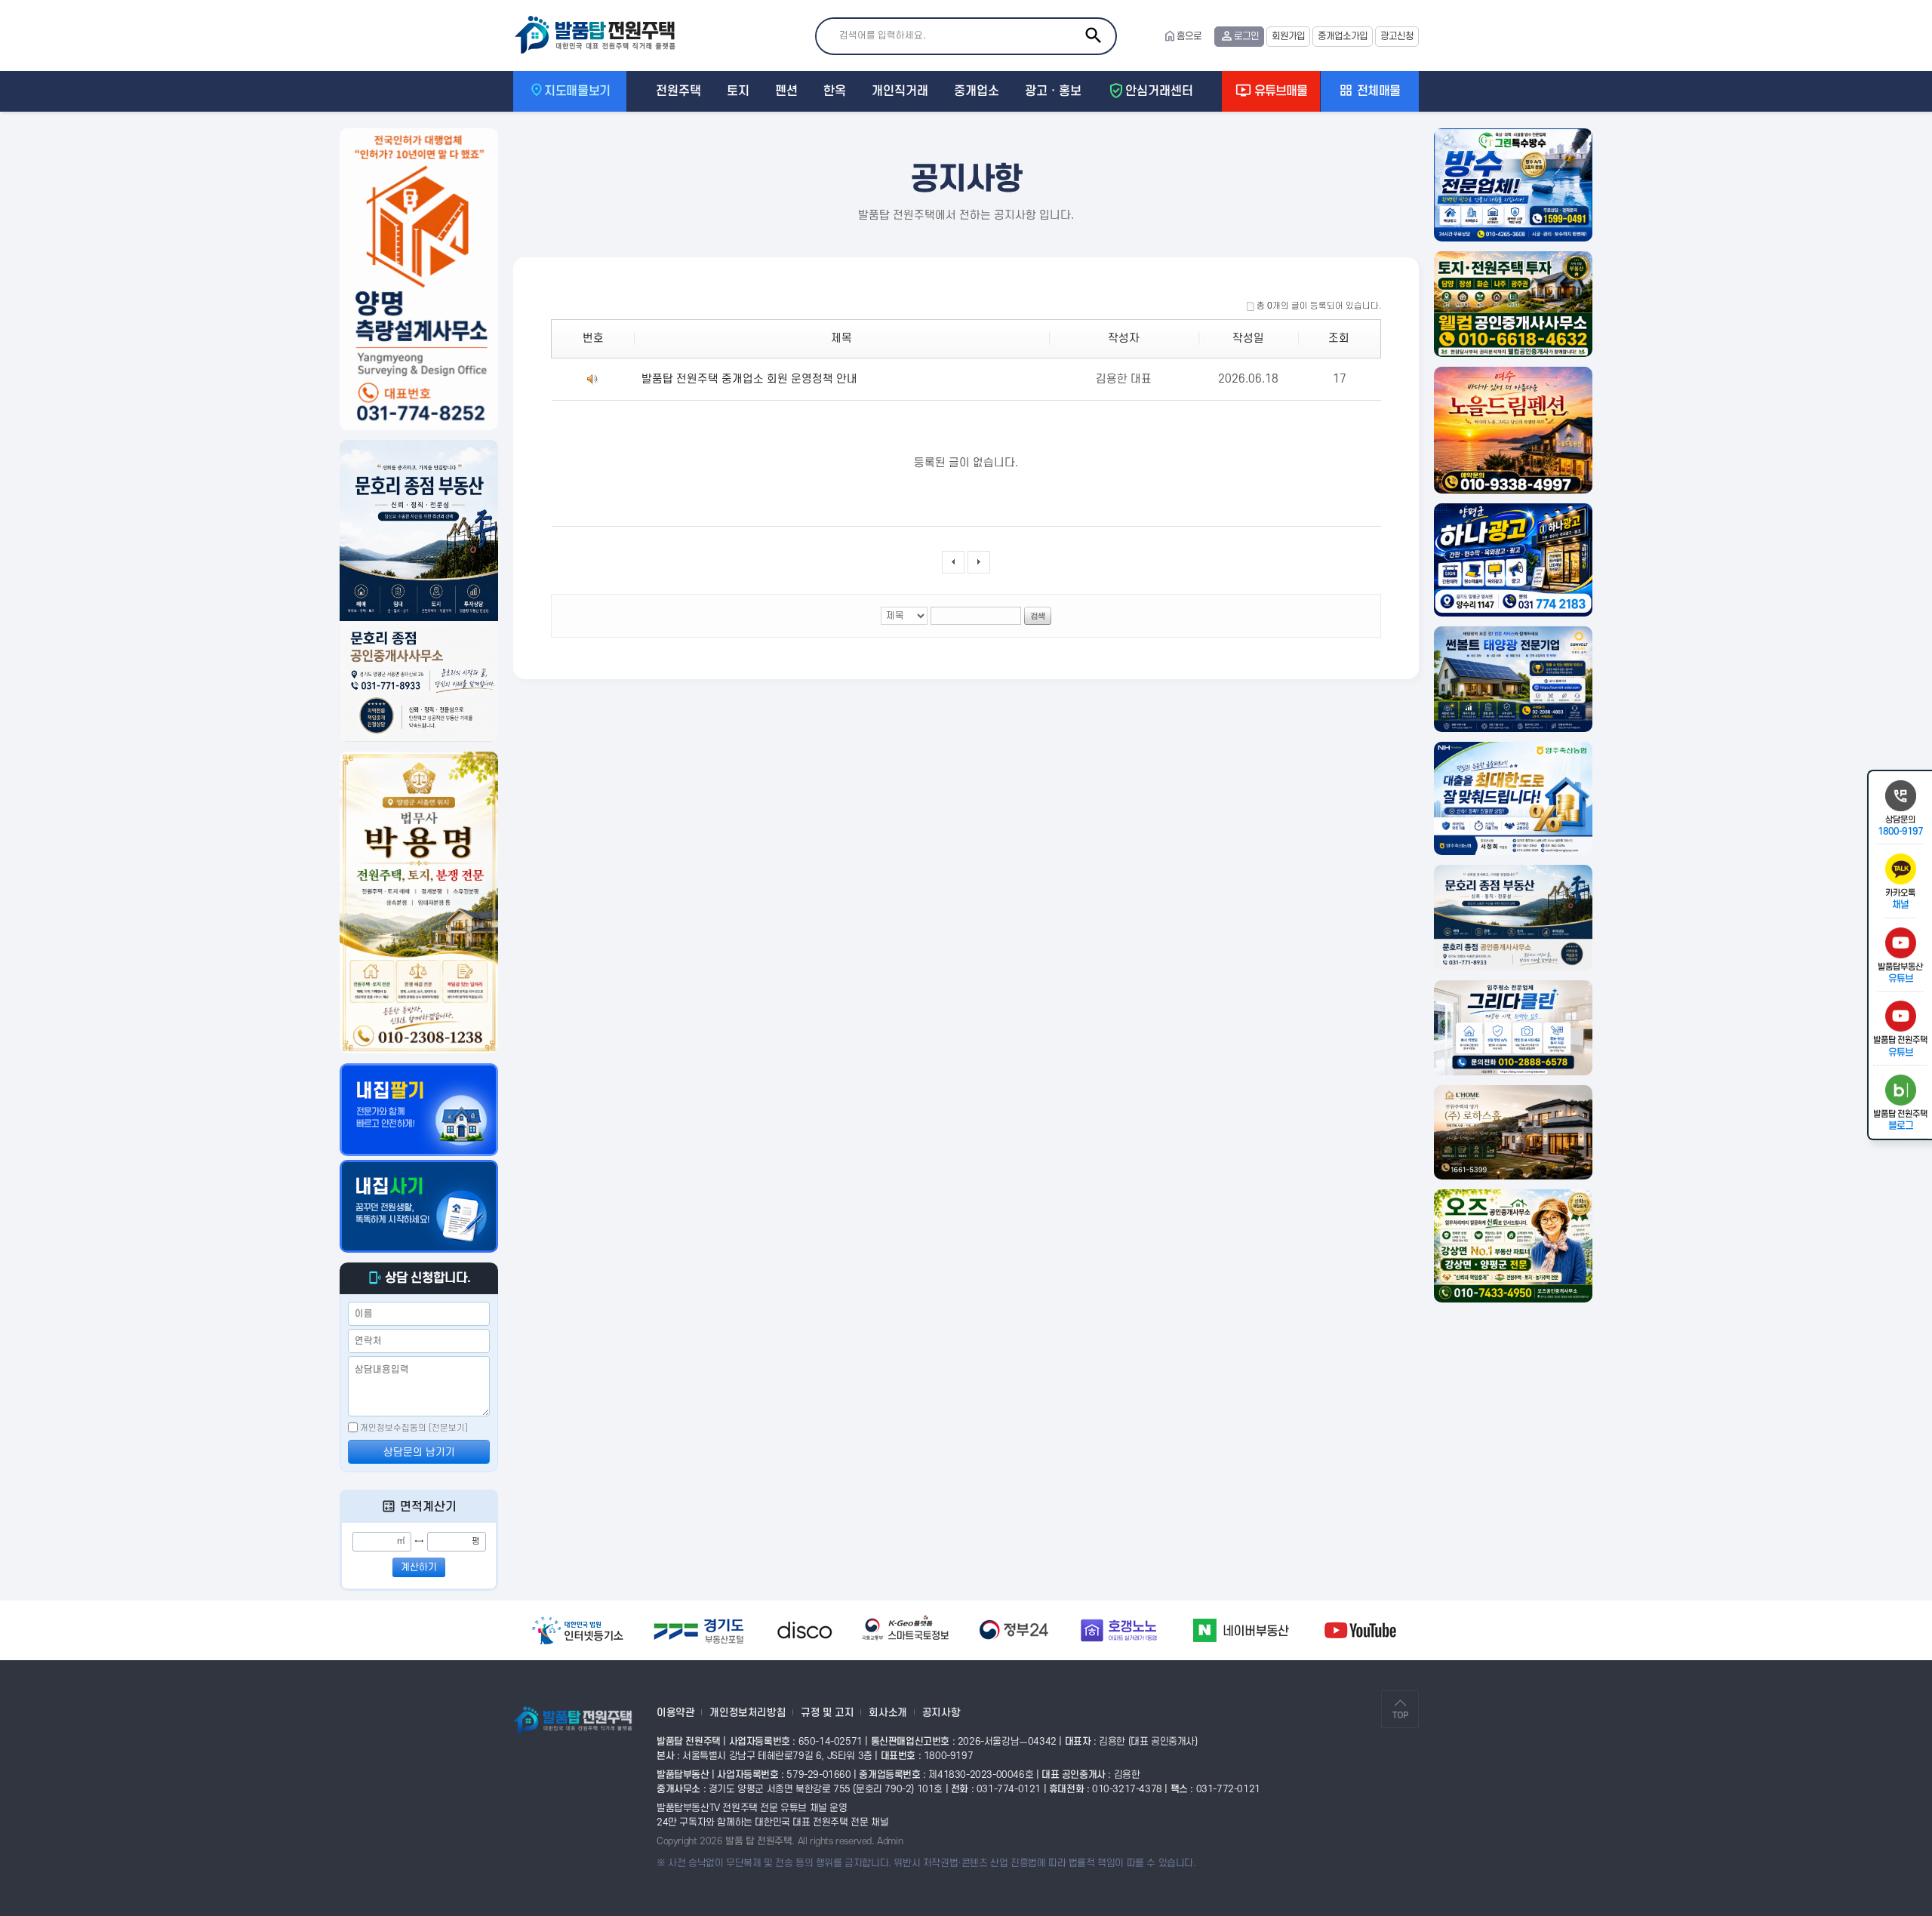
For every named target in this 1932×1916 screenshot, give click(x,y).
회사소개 (888, 1713)
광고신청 (1397, 36)
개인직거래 (900, 91)
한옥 (835, 91)
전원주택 (678, 91)
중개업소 (977, 91)
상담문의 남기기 (419, 1452)
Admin (890, 1841)
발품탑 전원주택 (602, 35)
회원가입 (1288, 36)
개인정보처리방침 (748, 1713)
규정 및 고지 (827, 1713)
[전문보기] (448, 1428)
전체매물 (1377, 91)
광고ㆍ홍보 (1053, 91)
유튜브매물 (1279, 91)
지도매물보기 (577, 91)
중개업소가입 (1343, 36)
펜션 (786, 91)
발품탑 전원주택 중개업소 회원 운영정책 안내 (749, 379)
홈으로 (1182, 36)
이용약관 (675, 1713)
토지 (738, 91)
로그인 (1246, 36)
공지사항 (941, 1713)
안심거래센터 (1159, 91)
